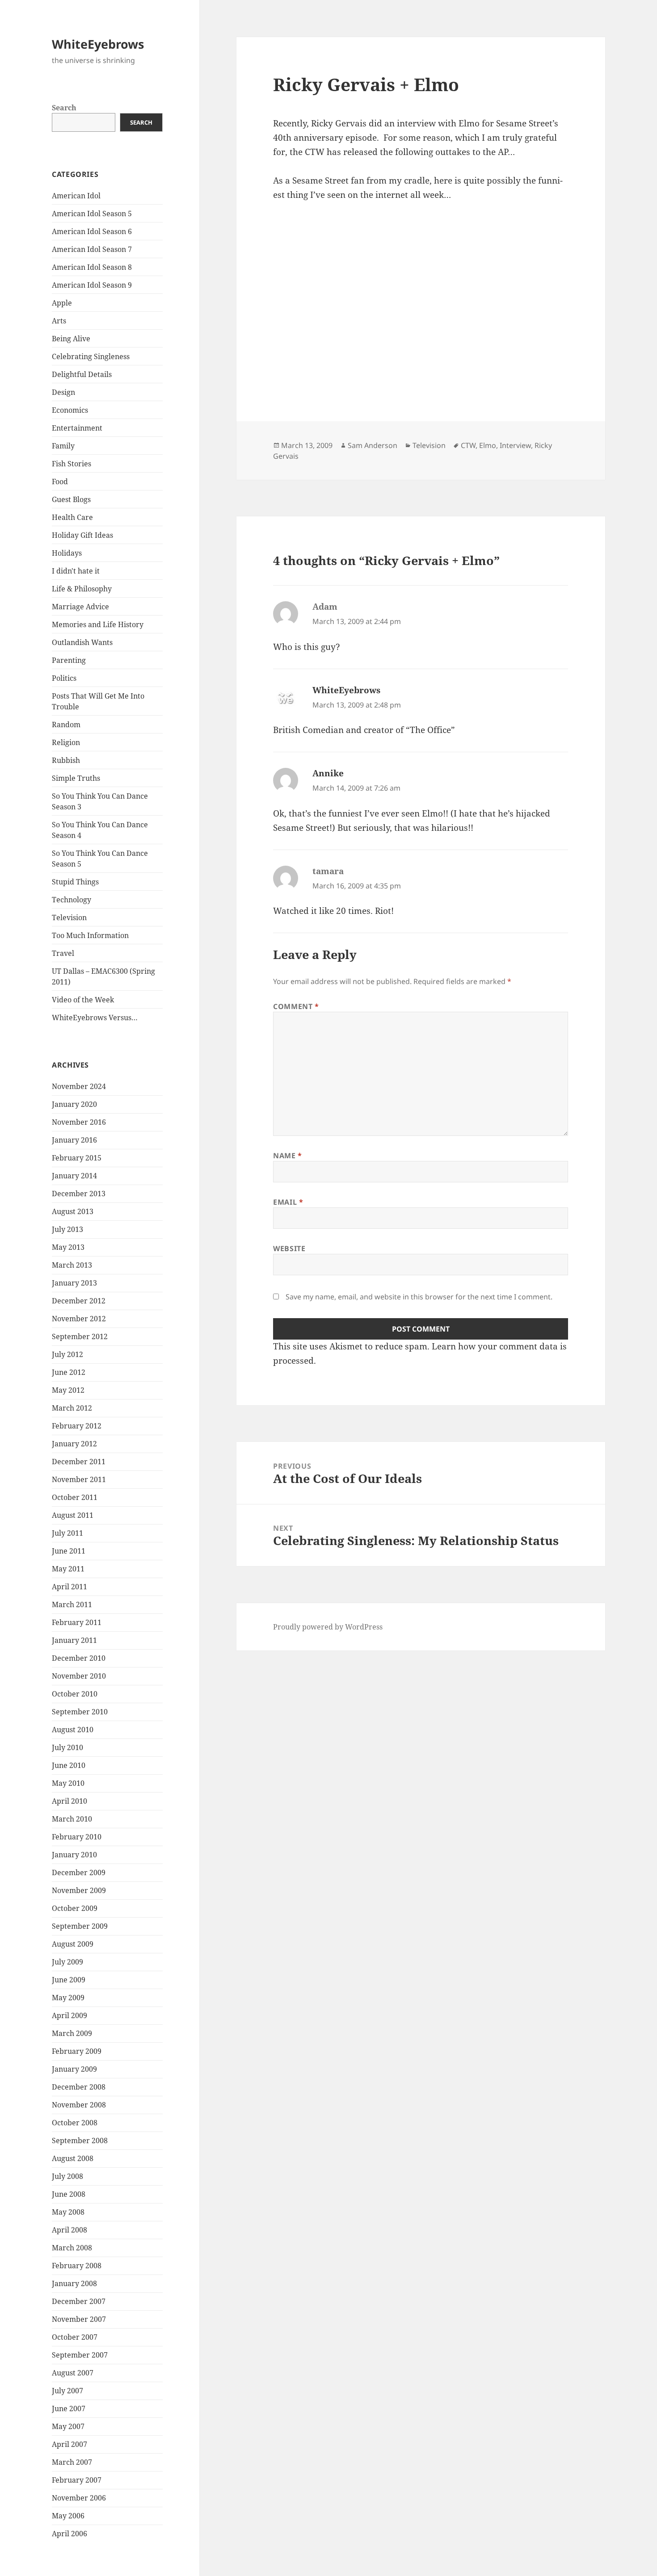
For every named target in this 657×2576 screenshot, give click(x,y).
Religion (66, 742)
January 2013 (74, 1283)
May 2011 (68, 1569)
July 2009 (67, 1962)
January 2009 (74, 2069)
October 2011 (75, 1497)
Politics (64, 678)
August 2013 (73, 1211)
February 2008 (77, 2266)
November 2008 (79, 2105)
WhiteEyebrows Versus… (95, 1018)
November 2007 (79, 2319)
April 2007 (69, 2444)
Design (63, 392)
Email (288, 1202)
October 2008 (75, 2123)
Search (64, 108)
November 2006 (79, 2498)
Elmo (488, 445)
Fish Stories (72, 464)
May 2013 (68, 1247)
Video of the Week (83, 1000)
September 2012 (80, 1336)
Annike (328, 773)
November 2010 (79, 1676)
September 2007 (80, 2355)
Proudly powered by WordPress (328, 1627)
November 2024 (79, 1086)
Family (63, 446)
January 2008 (74, 2283)
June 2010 (69, 1765)
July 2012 (67, 1354)
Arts (59, 321)
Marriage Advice (80, 607)
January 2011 (74, 1640)
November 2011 (79, 1479)
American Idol (76, 196)
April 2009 (69, 2015)
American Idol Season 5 (92, 214)
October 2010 (75, 1694)
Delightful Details (82, 374)
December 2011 (79, 1462)
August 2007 (73, 2373)
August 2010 (73, 1730)
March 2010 (72, 1819)
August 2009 (73, 1944)
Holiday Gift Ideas (82, 535)
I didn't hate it (76, 571)
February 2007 (77, 2480)
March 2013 (72, 1265)
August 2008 (73, 2158)
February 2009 (77, 2051)
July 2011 (67, 1533)
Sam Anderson (373, 445)
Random (66, 725)
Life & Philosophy (82, 589)
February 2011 (77, 1622)
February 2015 (77, 1158)
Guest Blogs (71, 499)
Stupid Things (75, 882)
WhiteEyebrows (98, 44)
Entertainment (77, 428)
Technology (72, 900)
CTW (468, 445)
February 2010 (77, 1837)
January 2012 (74, 1444)
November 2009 (79, 1890)
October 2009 (75, 1908)
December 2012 (79, 1301)
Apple (62, 303)
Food (60, 482)
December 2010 (79, 1658)
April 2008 (69, 2230)
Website (289, 1248)
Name (288, 1156)
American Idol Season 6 (92, 231)
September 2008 (80, 2140)
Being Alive (71, 339)
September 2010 (80, 1712)
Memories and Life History (98, 624)
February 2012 (77, 1426)
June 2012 (69, 1372)
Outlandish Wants (82, 642)
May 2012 (68, 1390)
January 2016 (74, 1140)
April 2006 (69, 2534)
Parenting (69, 660)
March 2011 (72, 1604)
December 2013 (79, 1194)
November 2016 (79, 1122)
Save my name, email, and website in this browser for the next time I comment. (419, 1297)
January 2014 (74, 1176)
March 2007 (72, 2462)
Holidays (67, 553)
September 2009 (80, 1926)
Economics (70, 410)
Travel (63, 953)
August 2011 (73, 1515)
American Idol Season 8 (92, 267)
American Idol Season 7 (92, 249)
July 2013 (67, 1229)
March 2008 (72, 2248)
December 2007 (79, 2301)
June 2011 (69, 1551)
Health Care (72, 517)
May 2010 (68, 1783)
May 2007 (68, 2426)
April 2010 (69, 1801)
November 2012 (79, 1319)
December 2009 (79, 1872)
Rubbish (66, 760)
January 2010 (74, 1855)
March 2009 (72, 2033)
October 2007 (75, 2337)
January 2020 (74, 1104)
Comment (296, 1006)
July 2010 (67, 1747)
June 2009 (69, 1980)
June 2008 (69, 2194)
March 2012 (72, 1408)
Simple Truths (76, 778)
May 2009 (68, 1998)
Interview (515, 445)
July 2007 (67, 2391)
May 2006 (68, 2516)
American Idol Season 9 (92, 285)
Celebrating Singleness (91, 356)
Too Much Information (90, 935)
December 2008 (79, 2087)
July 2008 (67, 2176)
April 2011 (69, 1587)
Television (69, 917)
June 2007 (69, 2408)
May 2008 (68, 2212)
